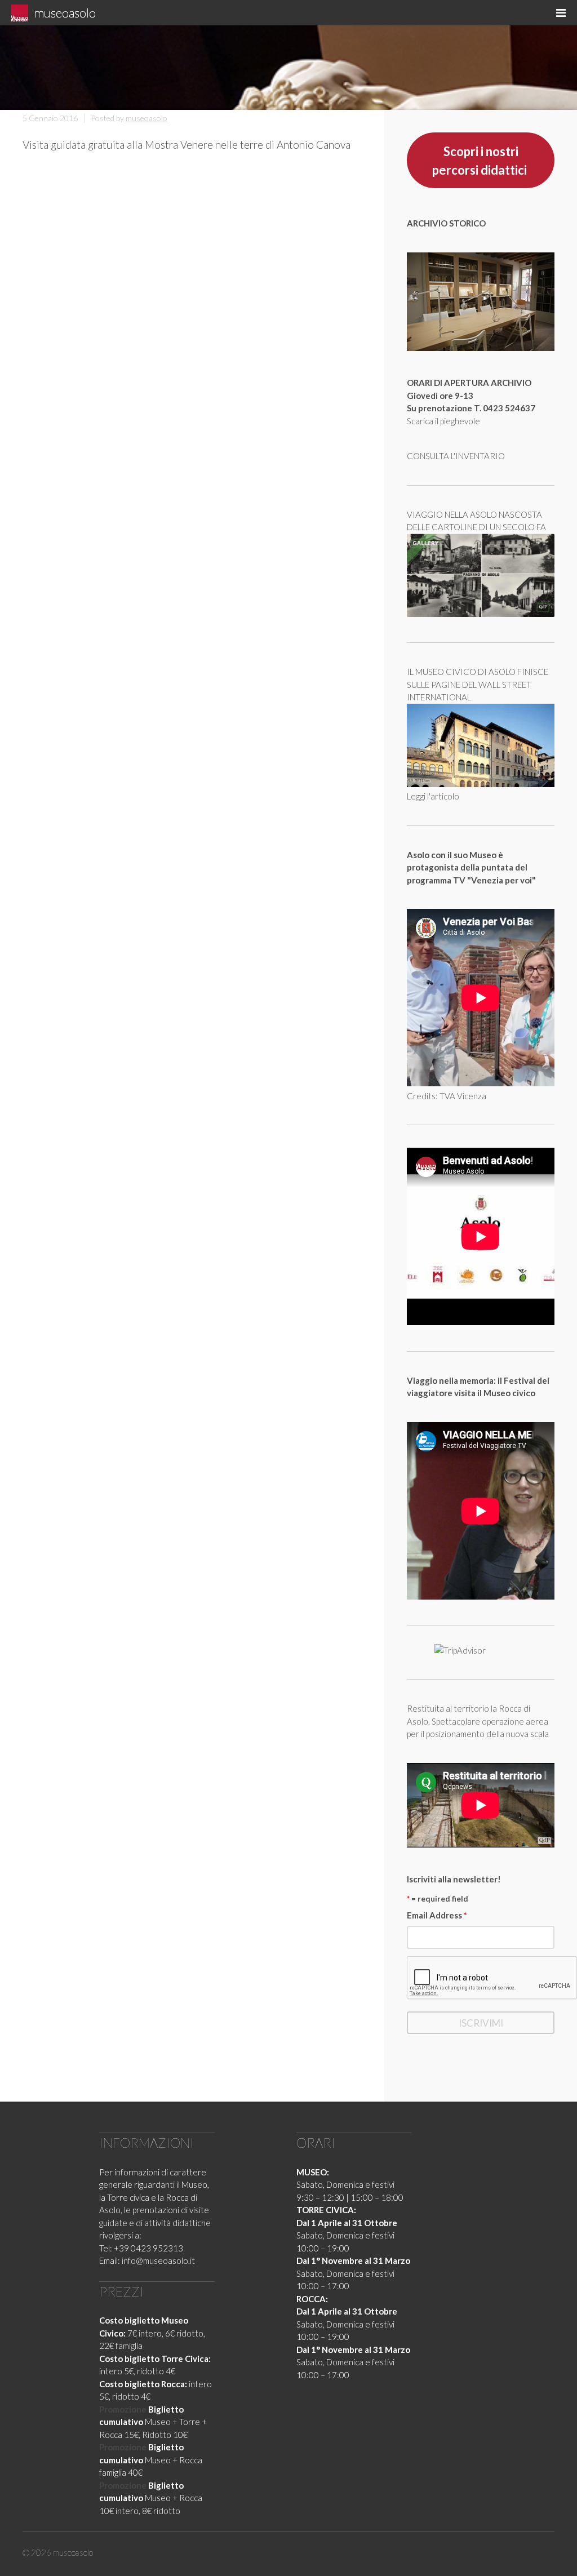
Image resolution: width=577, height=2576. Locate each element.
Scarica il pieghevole (443, 421)
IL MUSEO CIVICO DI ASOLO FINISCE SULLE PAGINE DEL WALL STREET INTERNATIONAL (478, 684)
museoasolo (65, 13)
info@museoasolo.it (158, 2260)
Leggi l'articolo (433, 796)
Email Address (437, 1915)
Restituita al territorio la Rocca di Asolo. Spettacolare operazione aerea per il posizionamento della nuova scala (478, 1721)
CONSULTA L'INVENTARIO (456, 456)
